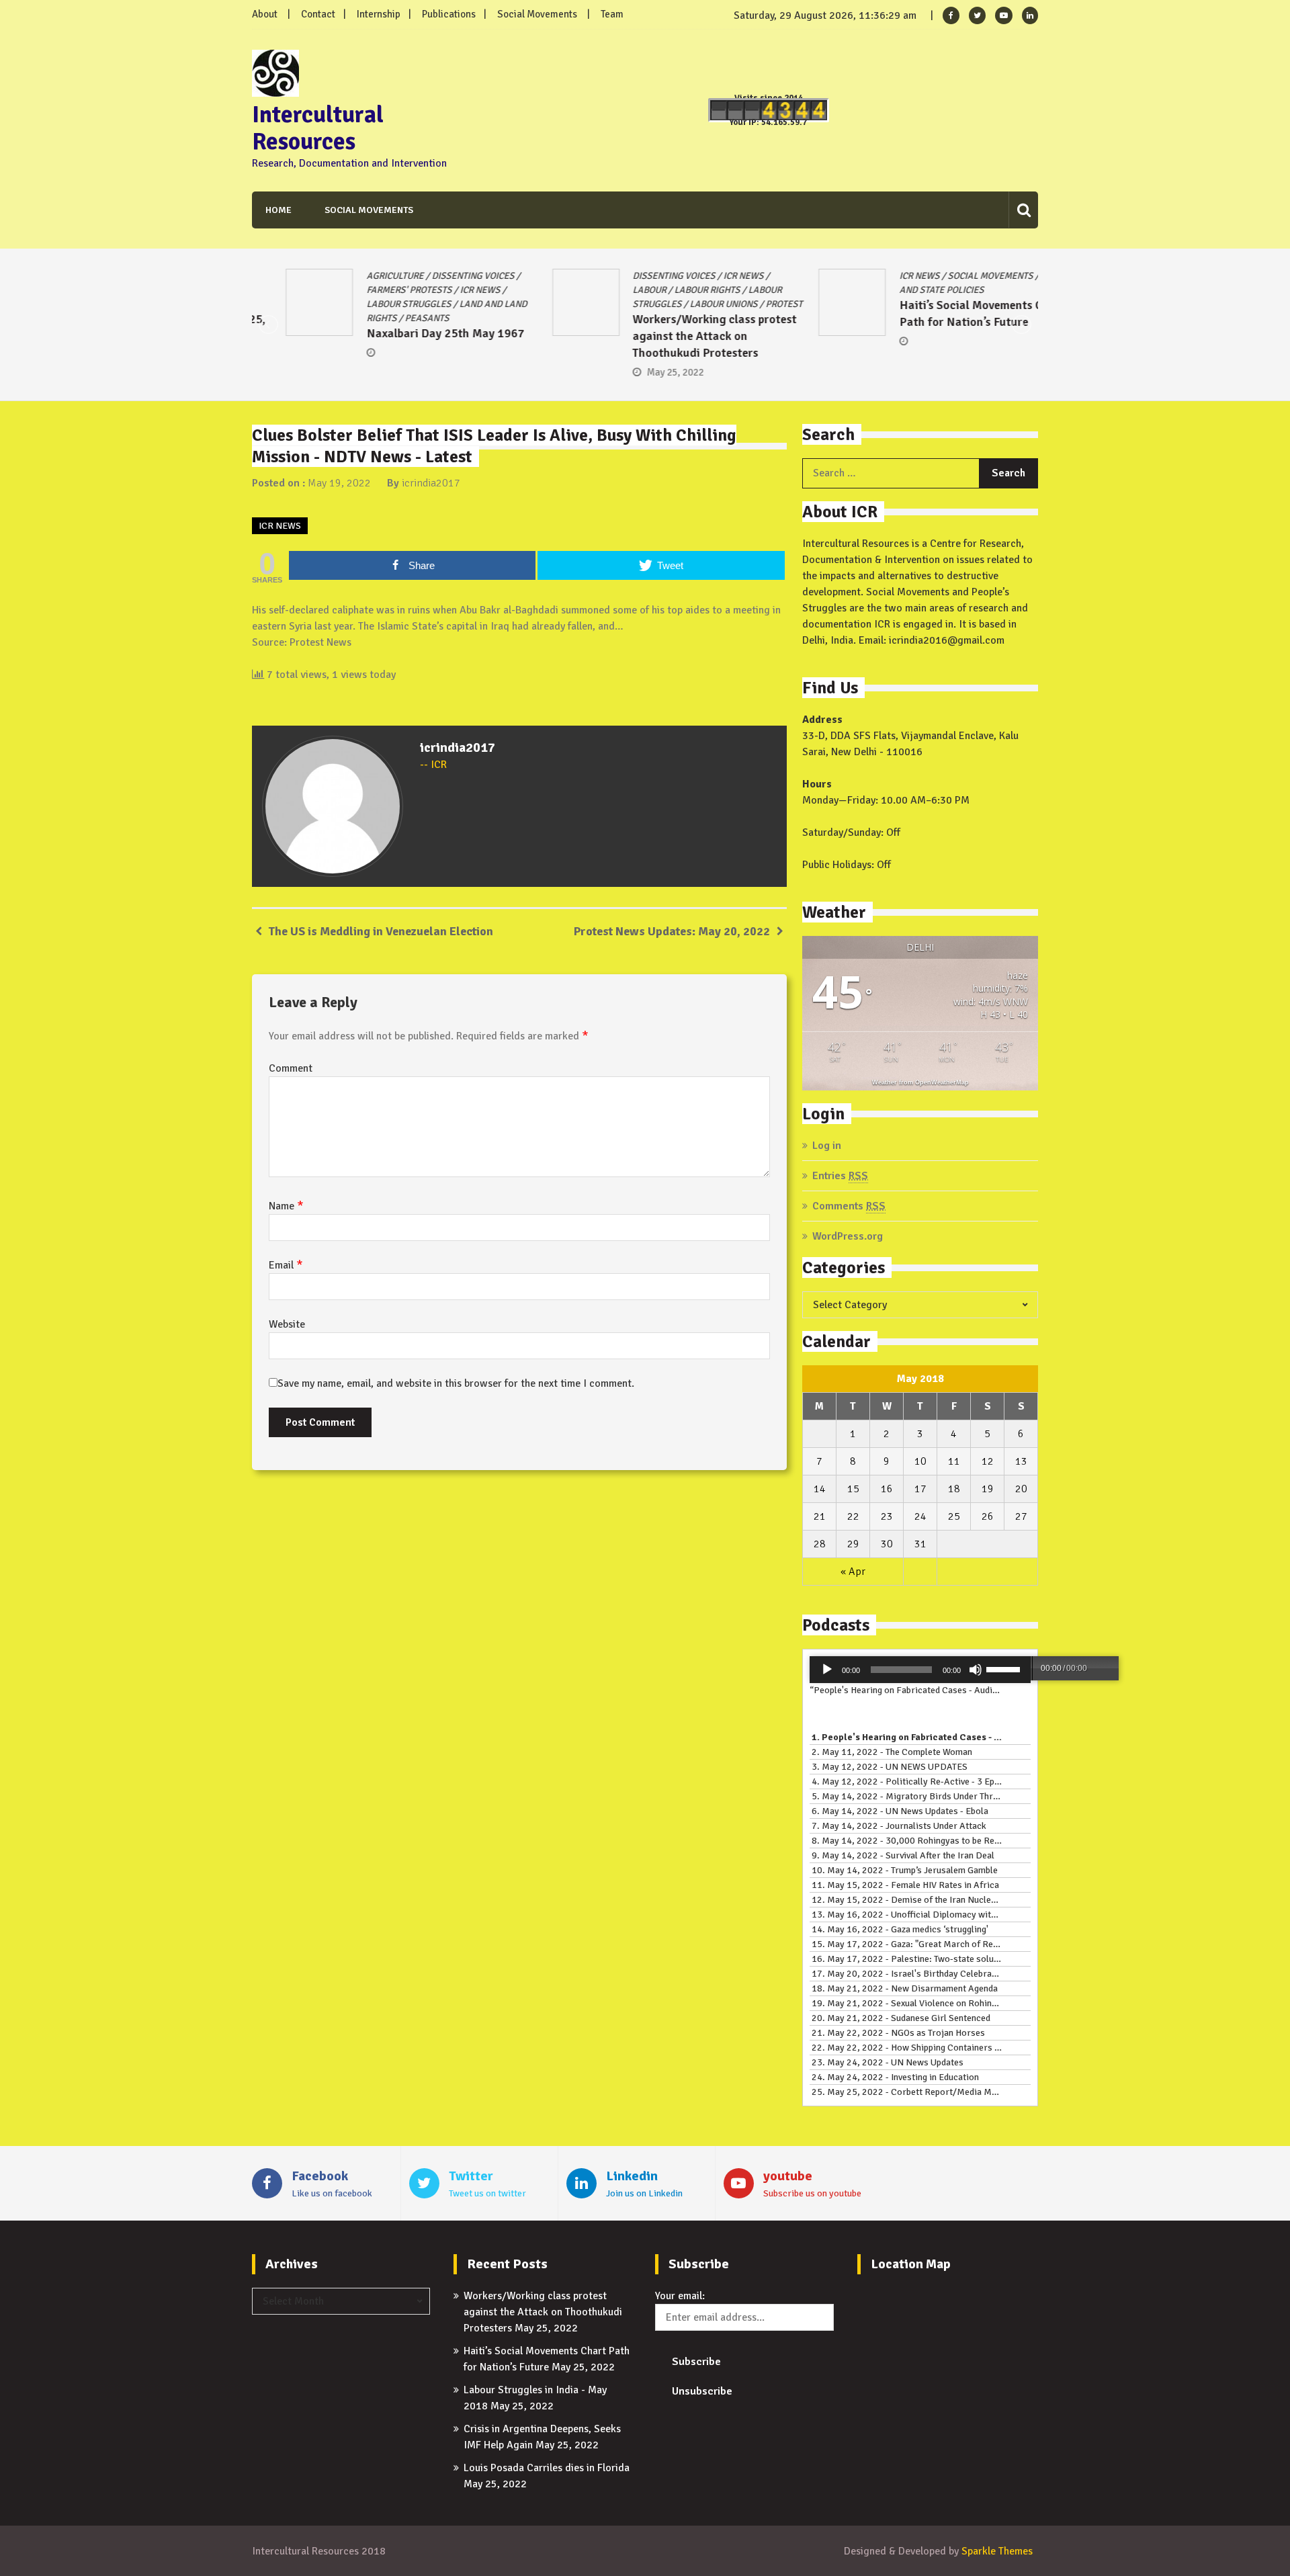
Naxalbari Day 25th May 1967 (412, 333)
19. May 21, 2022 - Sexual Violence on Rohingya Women (907, 2003)
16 (887, 1489)
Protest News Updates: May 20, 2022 (672, 931)
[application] (920, 1670)
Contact (318, 14)
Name (286, 1206)
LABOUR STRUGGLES (375, 304)
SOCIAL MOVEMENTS (956, 276)
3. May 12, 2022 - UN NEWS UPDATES (890, 1767)
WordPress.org (848, 1236)
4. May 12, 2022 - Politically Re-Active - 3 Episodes (907, 1781)
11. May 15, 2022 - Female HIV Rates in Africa (905, 1885)
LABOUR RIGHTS (674, 290)
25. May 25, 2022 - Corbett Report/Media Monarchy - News (907, 2092)
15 (853, 1489)
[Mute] (976, 1670)
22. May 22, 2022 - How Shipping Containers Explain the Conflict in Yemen (907, 2048)
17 (920, 1489)
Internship (379, 14)
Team (612, 14)
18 (954, 1489)
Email (286, 1265)
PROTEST (751, 304)
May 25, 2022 (642, 372)
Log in (827, 1146)
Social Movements (537, 14)
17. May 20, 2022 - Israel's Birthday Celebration (907, 1974)
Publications (449, 14)
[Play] (827, 1670)
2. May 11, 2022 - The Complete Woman (892, 1752)
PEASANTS (393, 318)
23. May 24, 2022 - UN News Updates (888, 2062)
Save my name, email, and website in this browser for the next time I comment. (456, 1383)
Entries (840, 1176)
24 (920, 1516)
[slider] (1005, 1668)
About (265, 14)
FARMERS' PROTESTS (375, 290)
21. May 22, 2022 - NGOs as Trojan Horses (898, 2033)
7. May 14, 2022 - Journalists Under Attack (899, 1826)
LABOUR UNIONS (690, 304)
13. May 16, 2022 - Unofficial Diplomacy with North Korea (907, 1915)
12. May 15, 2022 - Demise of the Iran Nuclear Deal (907, 1900)
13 (1021, 1461)
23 (887, 1516)
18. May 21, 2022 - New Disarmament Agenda (905, 1988)
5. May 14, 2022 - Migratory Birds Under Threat (907, 1796)
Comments (849, 1206)
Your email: (680, 2296)
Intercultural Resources (318, 128)
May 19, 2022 (339, 483)
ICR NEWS (446, 290)
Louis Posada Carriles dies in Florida (547, 2468)
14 (820, 1489)
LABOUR (616, 290)
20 (1021, 1489)
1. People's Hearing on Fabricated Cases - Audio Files (907, 1737)
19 (988, 1489)
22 (853, 1516)
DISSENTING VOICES (439, 276)
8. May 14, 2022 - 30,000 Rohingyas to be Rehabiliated (907, 1841)
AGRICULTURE (361, 276)
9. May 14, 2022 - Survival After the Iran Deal (903, 1855)
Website (287, 1324)
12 (988, 1461)
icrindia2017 (431, 483)
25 (954, 1516)
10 (920, 1461)
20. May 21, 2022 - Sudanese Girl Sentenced (901, 2018)
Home (278, 210)
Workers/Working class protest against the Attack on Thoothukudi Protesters (681, 336)
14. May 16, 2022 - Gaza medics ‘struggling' (900, 1929)
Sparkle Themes (997, 2551)
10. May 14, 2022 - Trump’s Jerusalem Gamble (905, 1870)
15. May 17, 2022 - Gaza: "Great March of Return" (907, 1944)
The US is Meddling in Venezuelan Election (381, 931)
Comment (291, 1068)
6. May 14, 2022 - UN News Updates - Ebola (900, 1811)
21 (820, 1516)
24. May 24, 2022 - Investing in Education (895, 2077)
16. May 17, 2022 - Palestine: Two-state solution (907, 1959)
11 (954, 1461)
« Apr (853, 1572)
